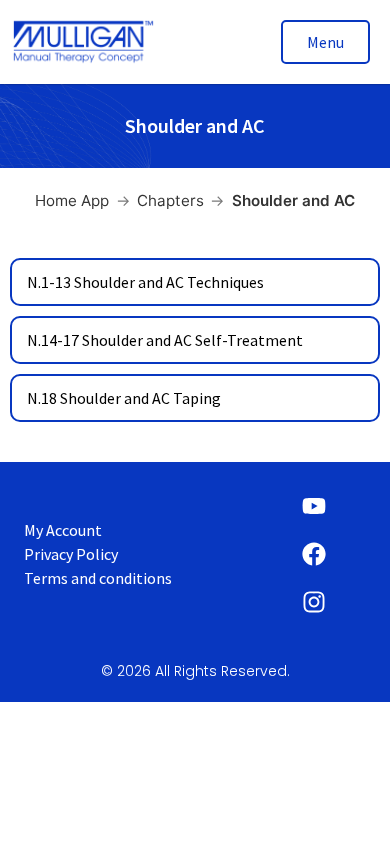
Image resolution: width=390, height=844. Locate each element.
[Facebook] (314, 554)
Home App (72, 200)
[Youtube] (314, 506)
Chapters (170, 200)
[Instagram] (314, 602)
